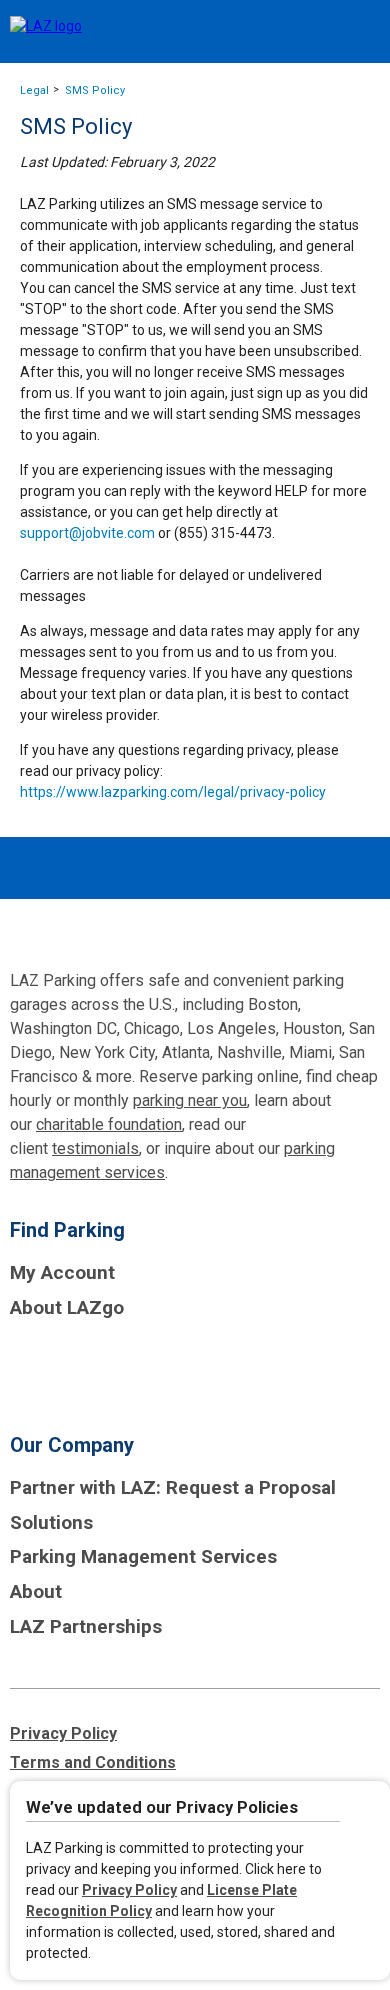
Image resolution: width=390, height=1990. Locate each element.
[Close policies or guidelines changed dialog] (367, 1811)
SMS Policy (95, 90)
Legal (34, 90)
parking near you (190, 1100)
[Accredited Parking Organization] (85, 1368)
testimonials (95, 1148)
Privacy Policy (129, 1890)
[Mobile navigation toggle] (357, 32)
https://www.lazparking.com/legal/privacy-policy (173, 792)
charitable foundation (109, 1124)
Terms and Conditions (93, 1762)
